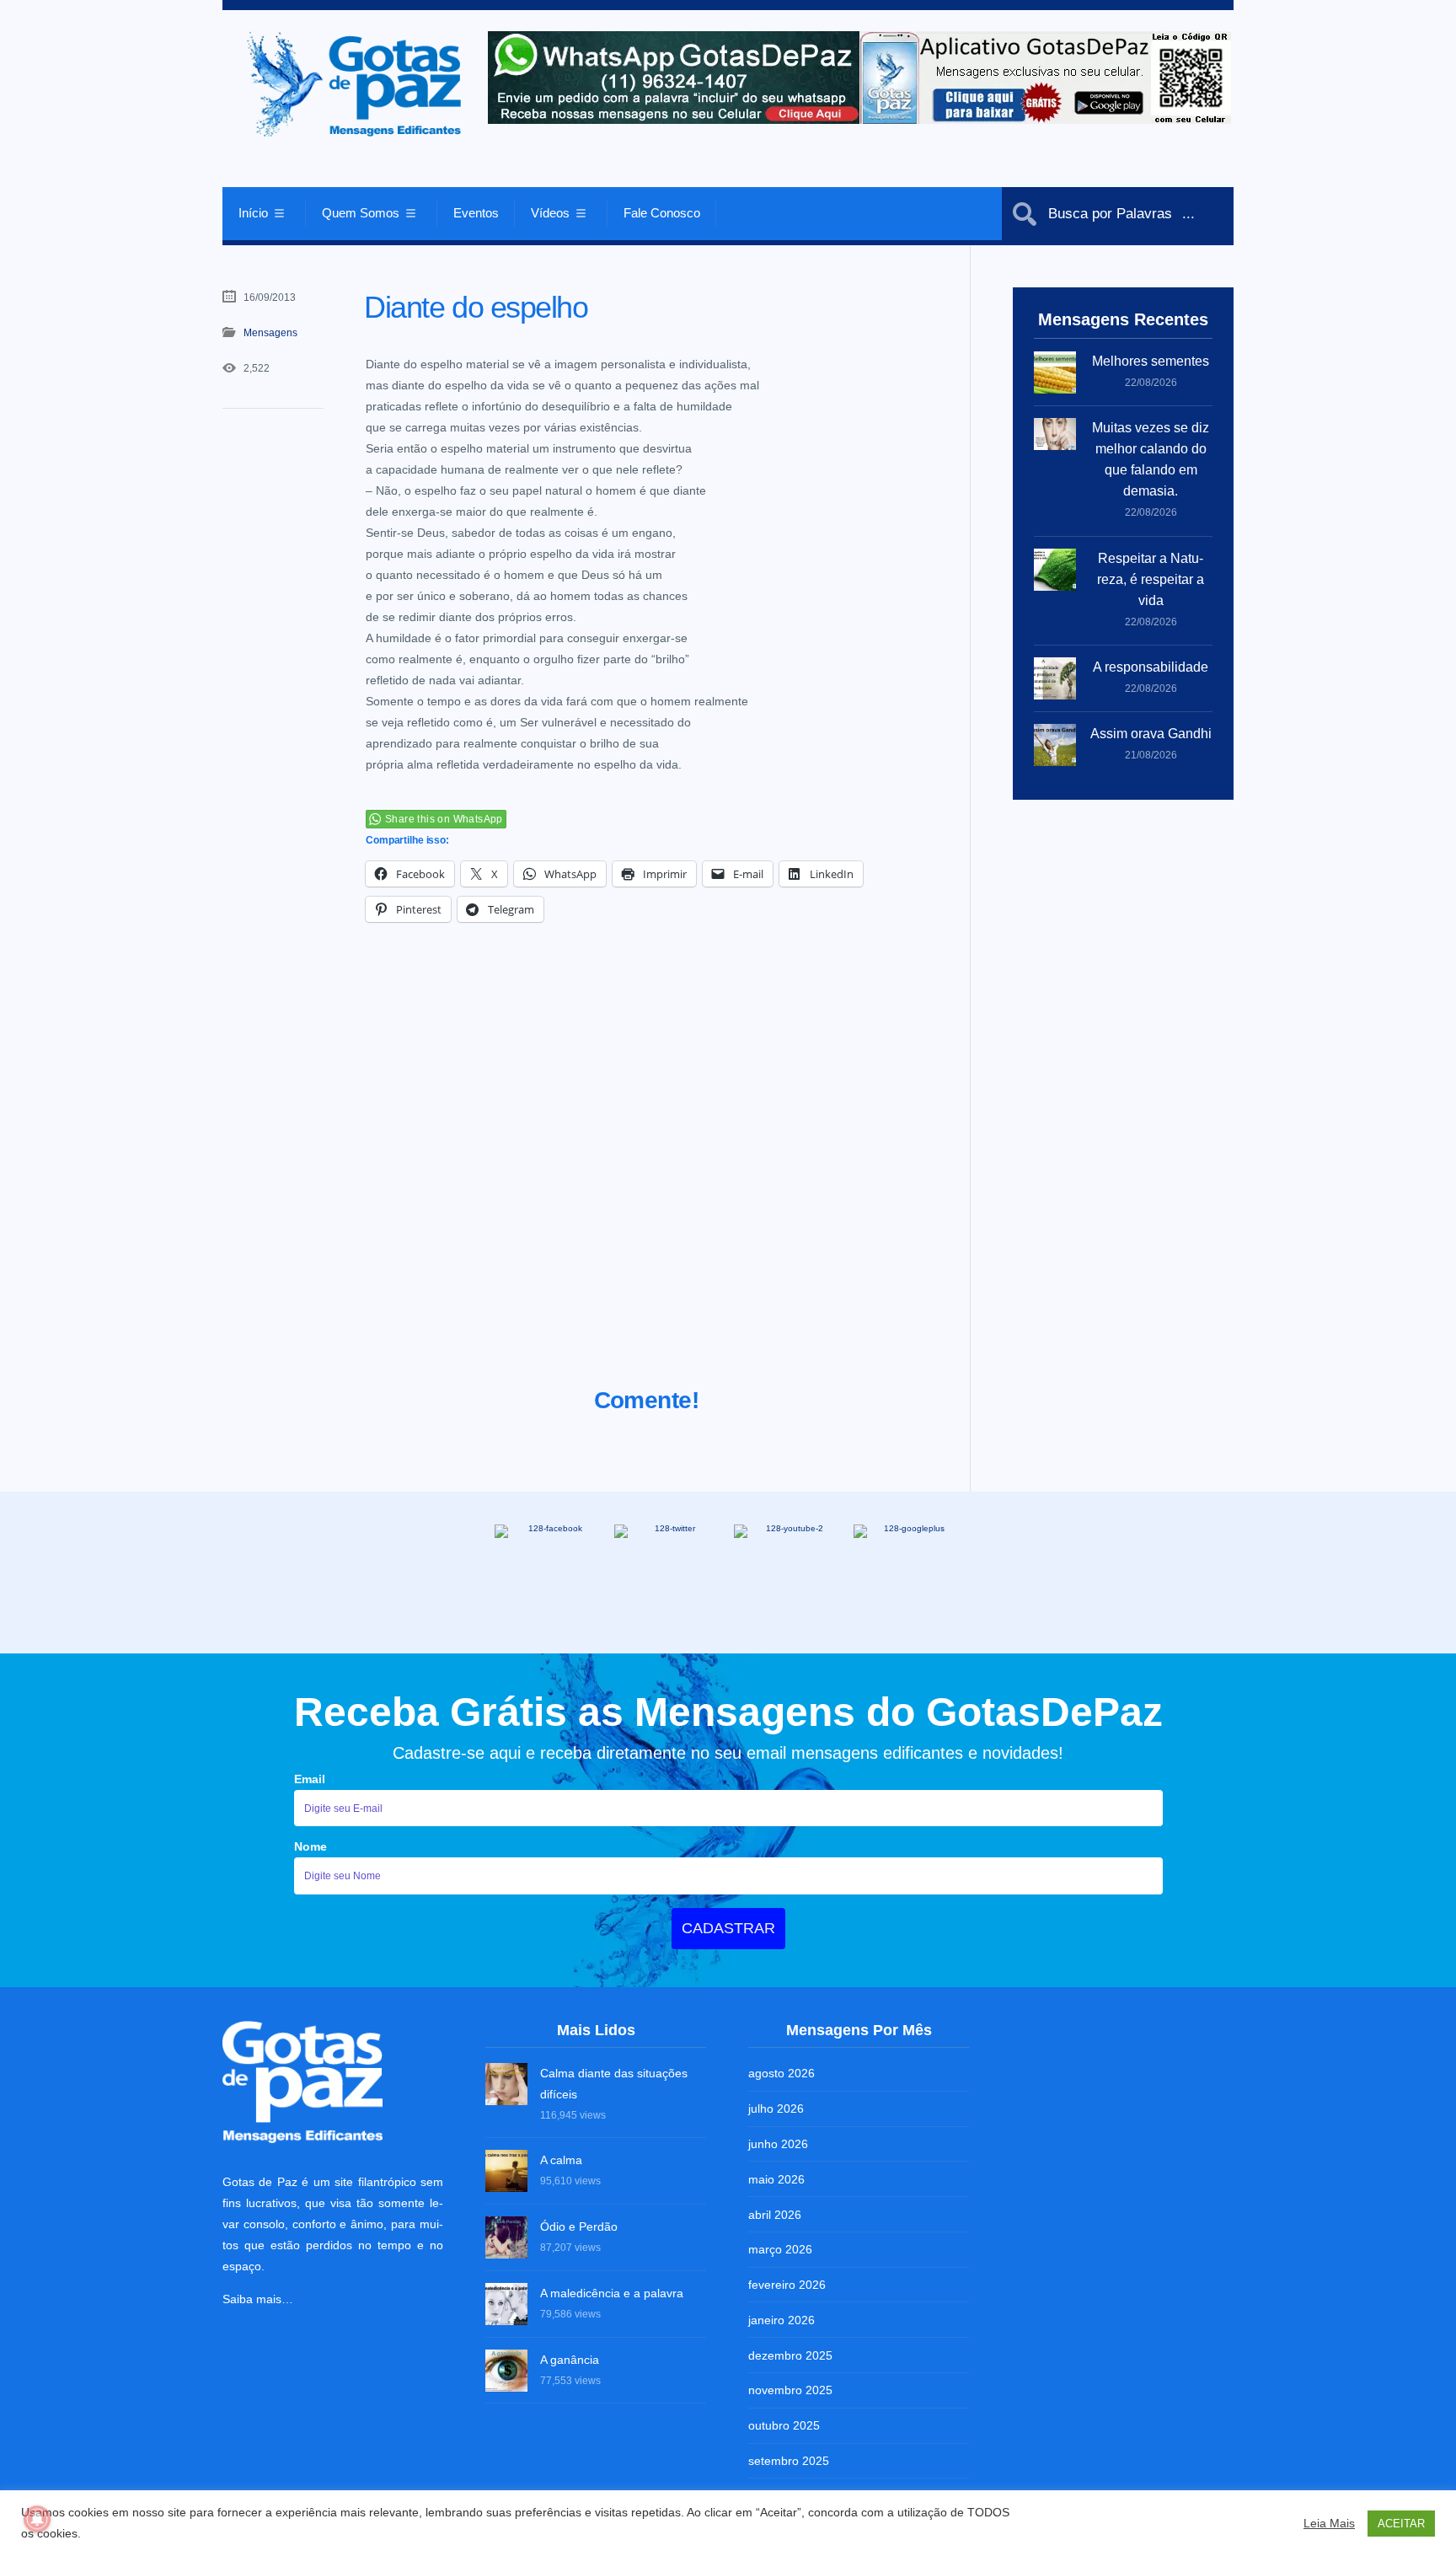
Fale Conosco (662, 213)
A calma (561, 2160)
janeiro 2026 (782, 2320)
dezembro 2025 (790, 2355)
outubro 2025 (784, 2425)
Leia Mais (1329, 2523)
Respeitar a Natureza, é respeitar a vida (1151, 579)
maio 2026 (776, 2179)
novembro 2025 (790, 2390)
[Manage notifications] (37, 2519)
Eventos (476, 213)
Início (253, 213)
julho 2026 (776, 2109)
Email (310, 1779)
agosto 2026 (782, 2073)
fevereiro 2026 (787, 2285)
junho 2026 (778, 2144)
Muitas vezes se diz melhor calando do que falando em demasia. (1151, 459)
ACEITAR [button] (1401, 2524)
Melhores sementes (1151, 361)
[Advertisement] (647, 1176)
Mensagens (270, 333)
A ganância (570, 2360)
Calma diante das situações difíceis (614, 2084)
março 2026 (780, 2249)
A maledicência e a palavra (612, 2293)
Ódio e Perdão (579, 2226)
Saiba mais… (258, 2299)
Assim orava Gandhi (1151, 734)
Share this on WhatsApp (444, 819)
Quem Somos (361, 213)
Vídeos (550, 213)
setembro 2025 (789, 2461)
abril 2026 (775, 2215)
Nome (310, 1846)
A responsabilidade (1151, 667)
